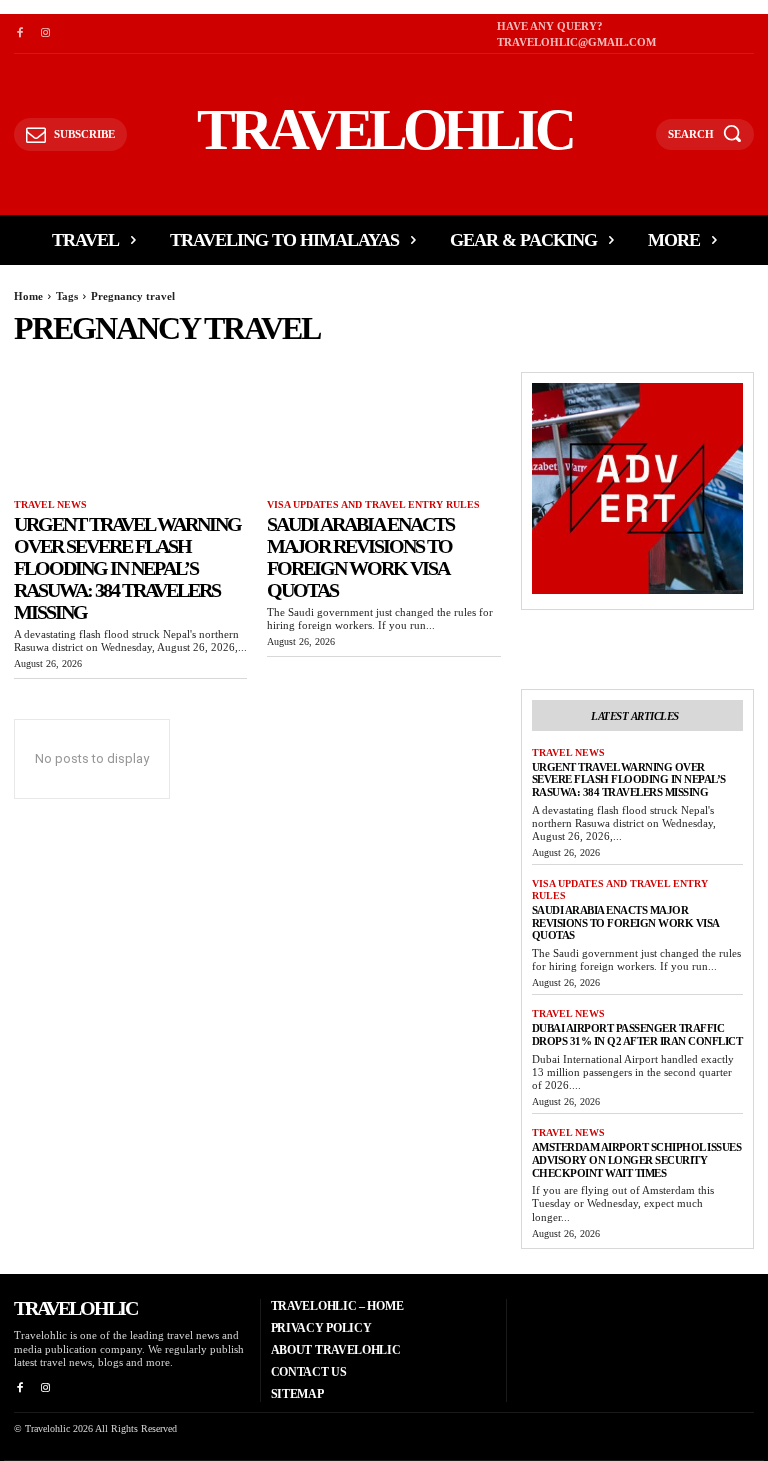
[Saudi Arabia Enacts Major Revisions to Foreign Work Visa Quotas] (383, 430)
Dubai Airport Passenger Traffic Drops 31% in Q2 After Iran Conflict (637, 1034)
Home (28, 296)
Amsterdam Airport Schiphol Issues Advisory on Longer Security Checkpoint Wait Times (637, 1159)
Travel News (50, 504)
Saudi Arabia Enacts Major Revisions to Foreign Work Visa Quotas (360, 557)
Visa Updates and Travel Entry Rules (373, 504)
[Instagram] (44, 33)
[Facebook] (19, 33)
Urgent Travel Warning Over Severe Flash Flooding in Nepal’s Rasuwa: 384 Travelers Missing (127, 568)
